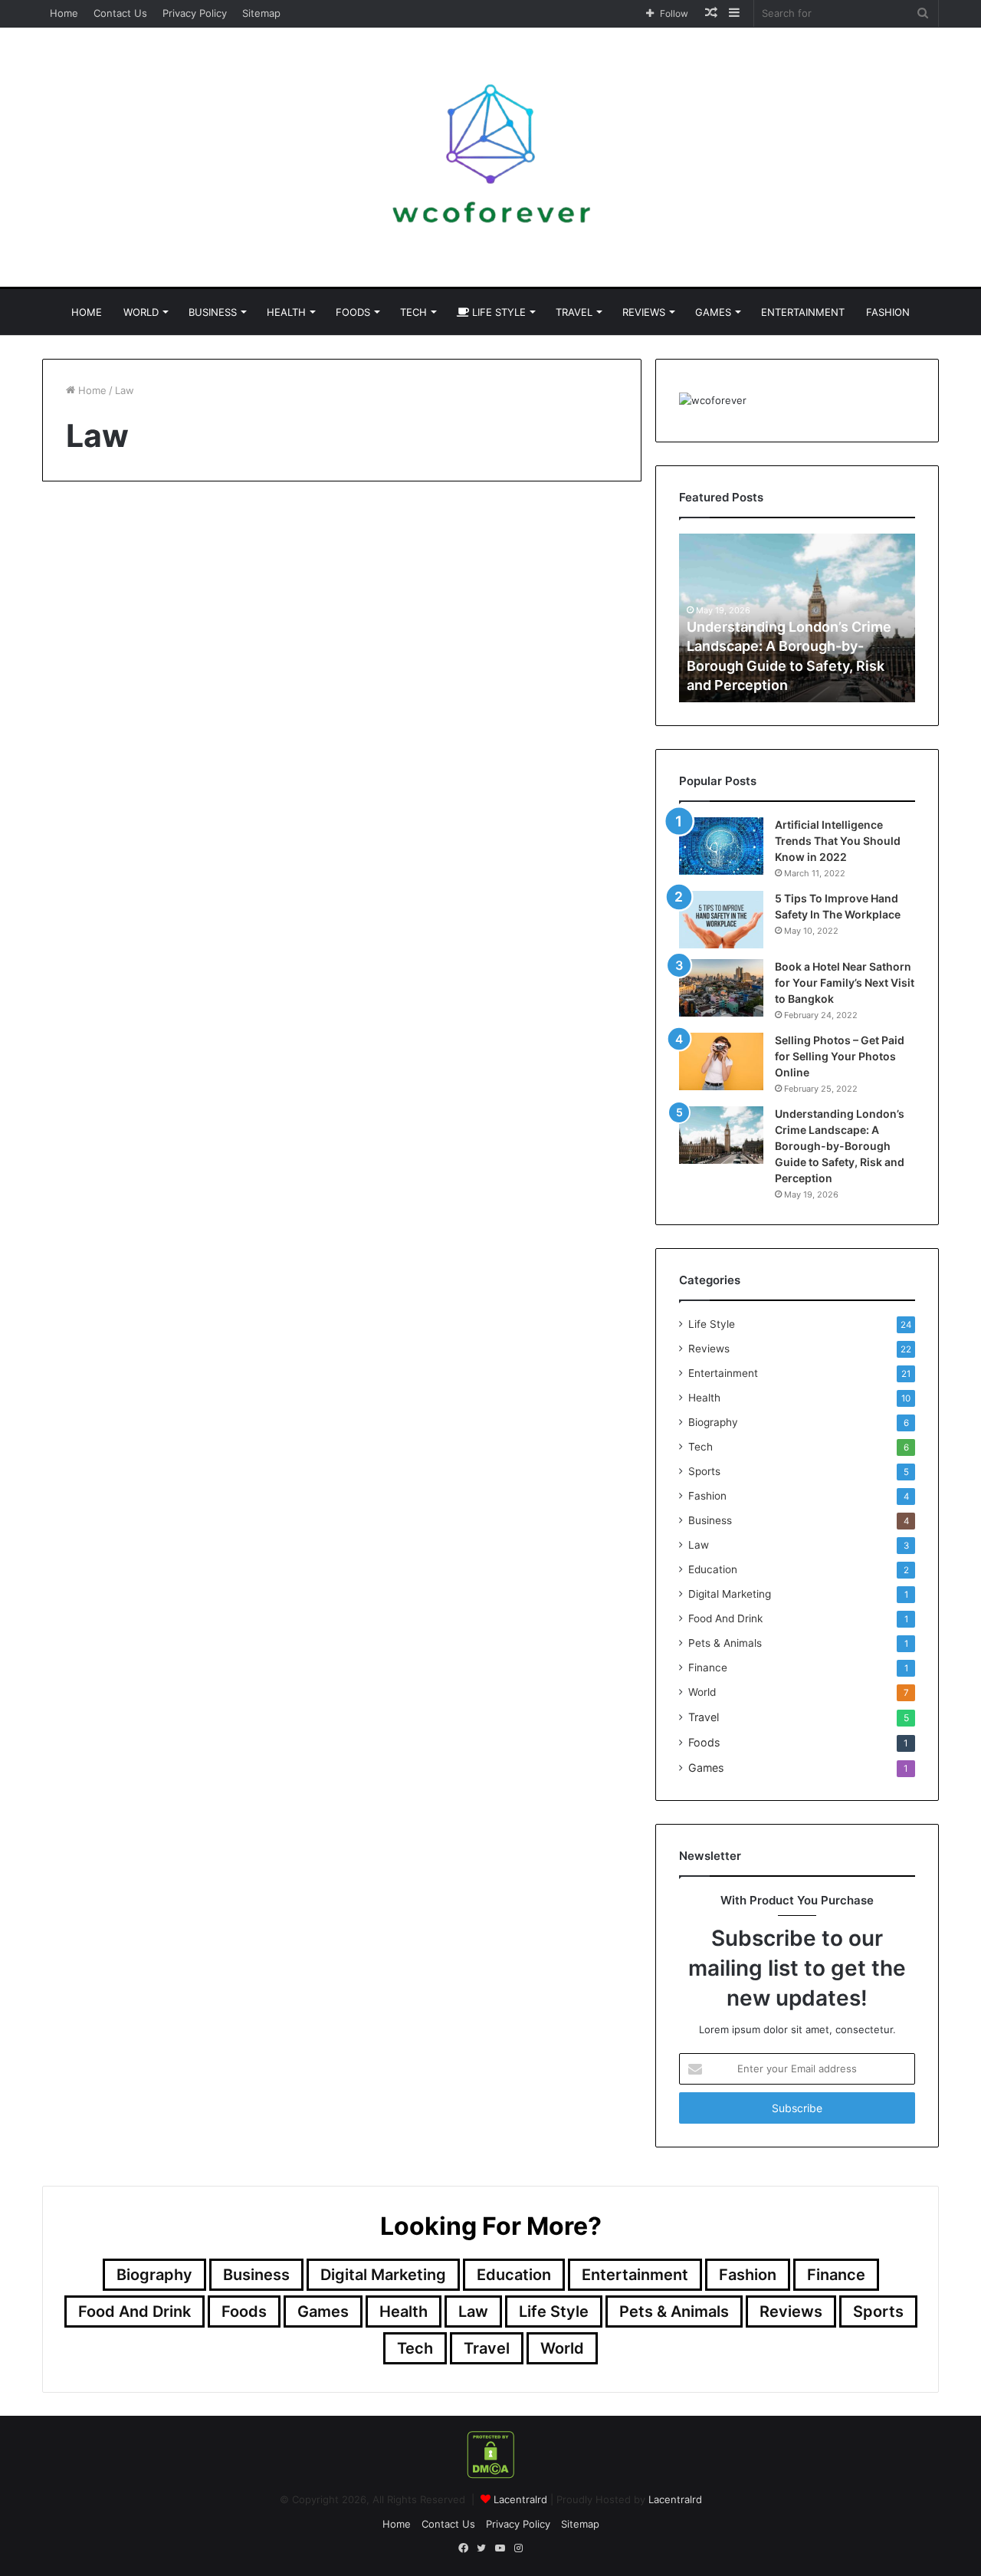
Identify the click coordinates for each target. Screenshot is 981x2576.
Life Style (497, 312)
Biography (713, 1422)
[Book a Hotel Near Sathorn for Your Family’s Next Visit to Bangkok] (721, 988)
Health (286, 312)
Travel (574, 312)
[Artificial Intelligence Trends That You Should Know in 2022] (721, 846)
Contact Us (120, 13)
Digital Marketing (730, 1594)
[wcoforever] (490, 167)
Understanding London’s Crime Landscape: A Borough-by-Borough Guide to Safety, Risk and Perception (840, 1146)
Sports (704, 1471)
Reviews (644, 312)
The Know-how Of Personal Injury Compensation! (469, 572)
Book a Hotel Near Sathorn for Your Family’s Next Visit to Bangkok (845, 982)
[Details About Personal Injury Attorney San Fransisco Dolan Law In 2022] (186, 1239)
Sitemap (261, 13)
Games (713, 312)
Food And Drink (725, 1618)
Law (699, 1545)
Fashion (888, 312)
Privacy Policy (195, 13)
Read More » (108, 854)
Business (213, 312)
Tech (413, 312)
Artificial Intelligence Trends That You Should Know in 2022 (838, 841)
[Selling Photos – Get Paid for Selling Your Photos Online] (721, 1061)
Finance (708, 1667)
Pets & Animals (725, 1643)
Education (713, 1569)
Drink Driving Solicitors (181, 542)
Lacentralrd (520, 2499)
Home (64, 13)
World (141, 312)
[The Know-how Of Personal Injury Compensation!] (498, 737)
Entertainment (803, 312)
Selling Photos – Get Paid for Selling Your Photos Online (840, 1056)
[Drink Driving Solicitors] (186, 679)
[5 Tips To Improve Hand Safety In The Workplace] (721, 920)
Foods (353, 312)
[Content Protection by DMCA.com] (490, 2475)
